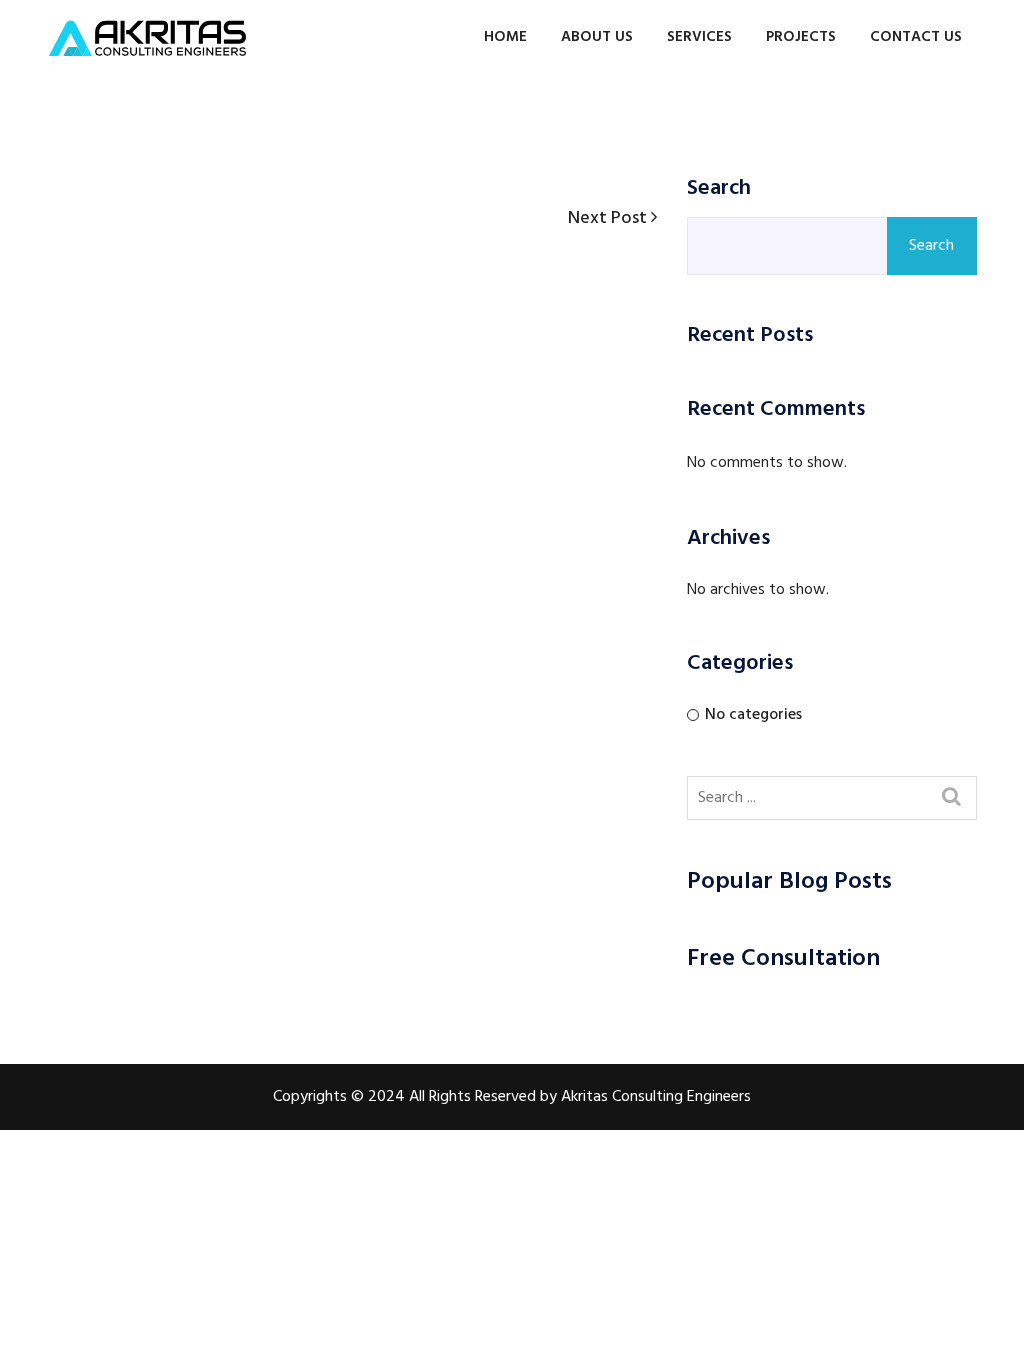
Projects (801, 37)
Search (719, 189)
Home (505, 37)
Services (699, 37)
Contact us (916, 37)
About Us (597, 37)
